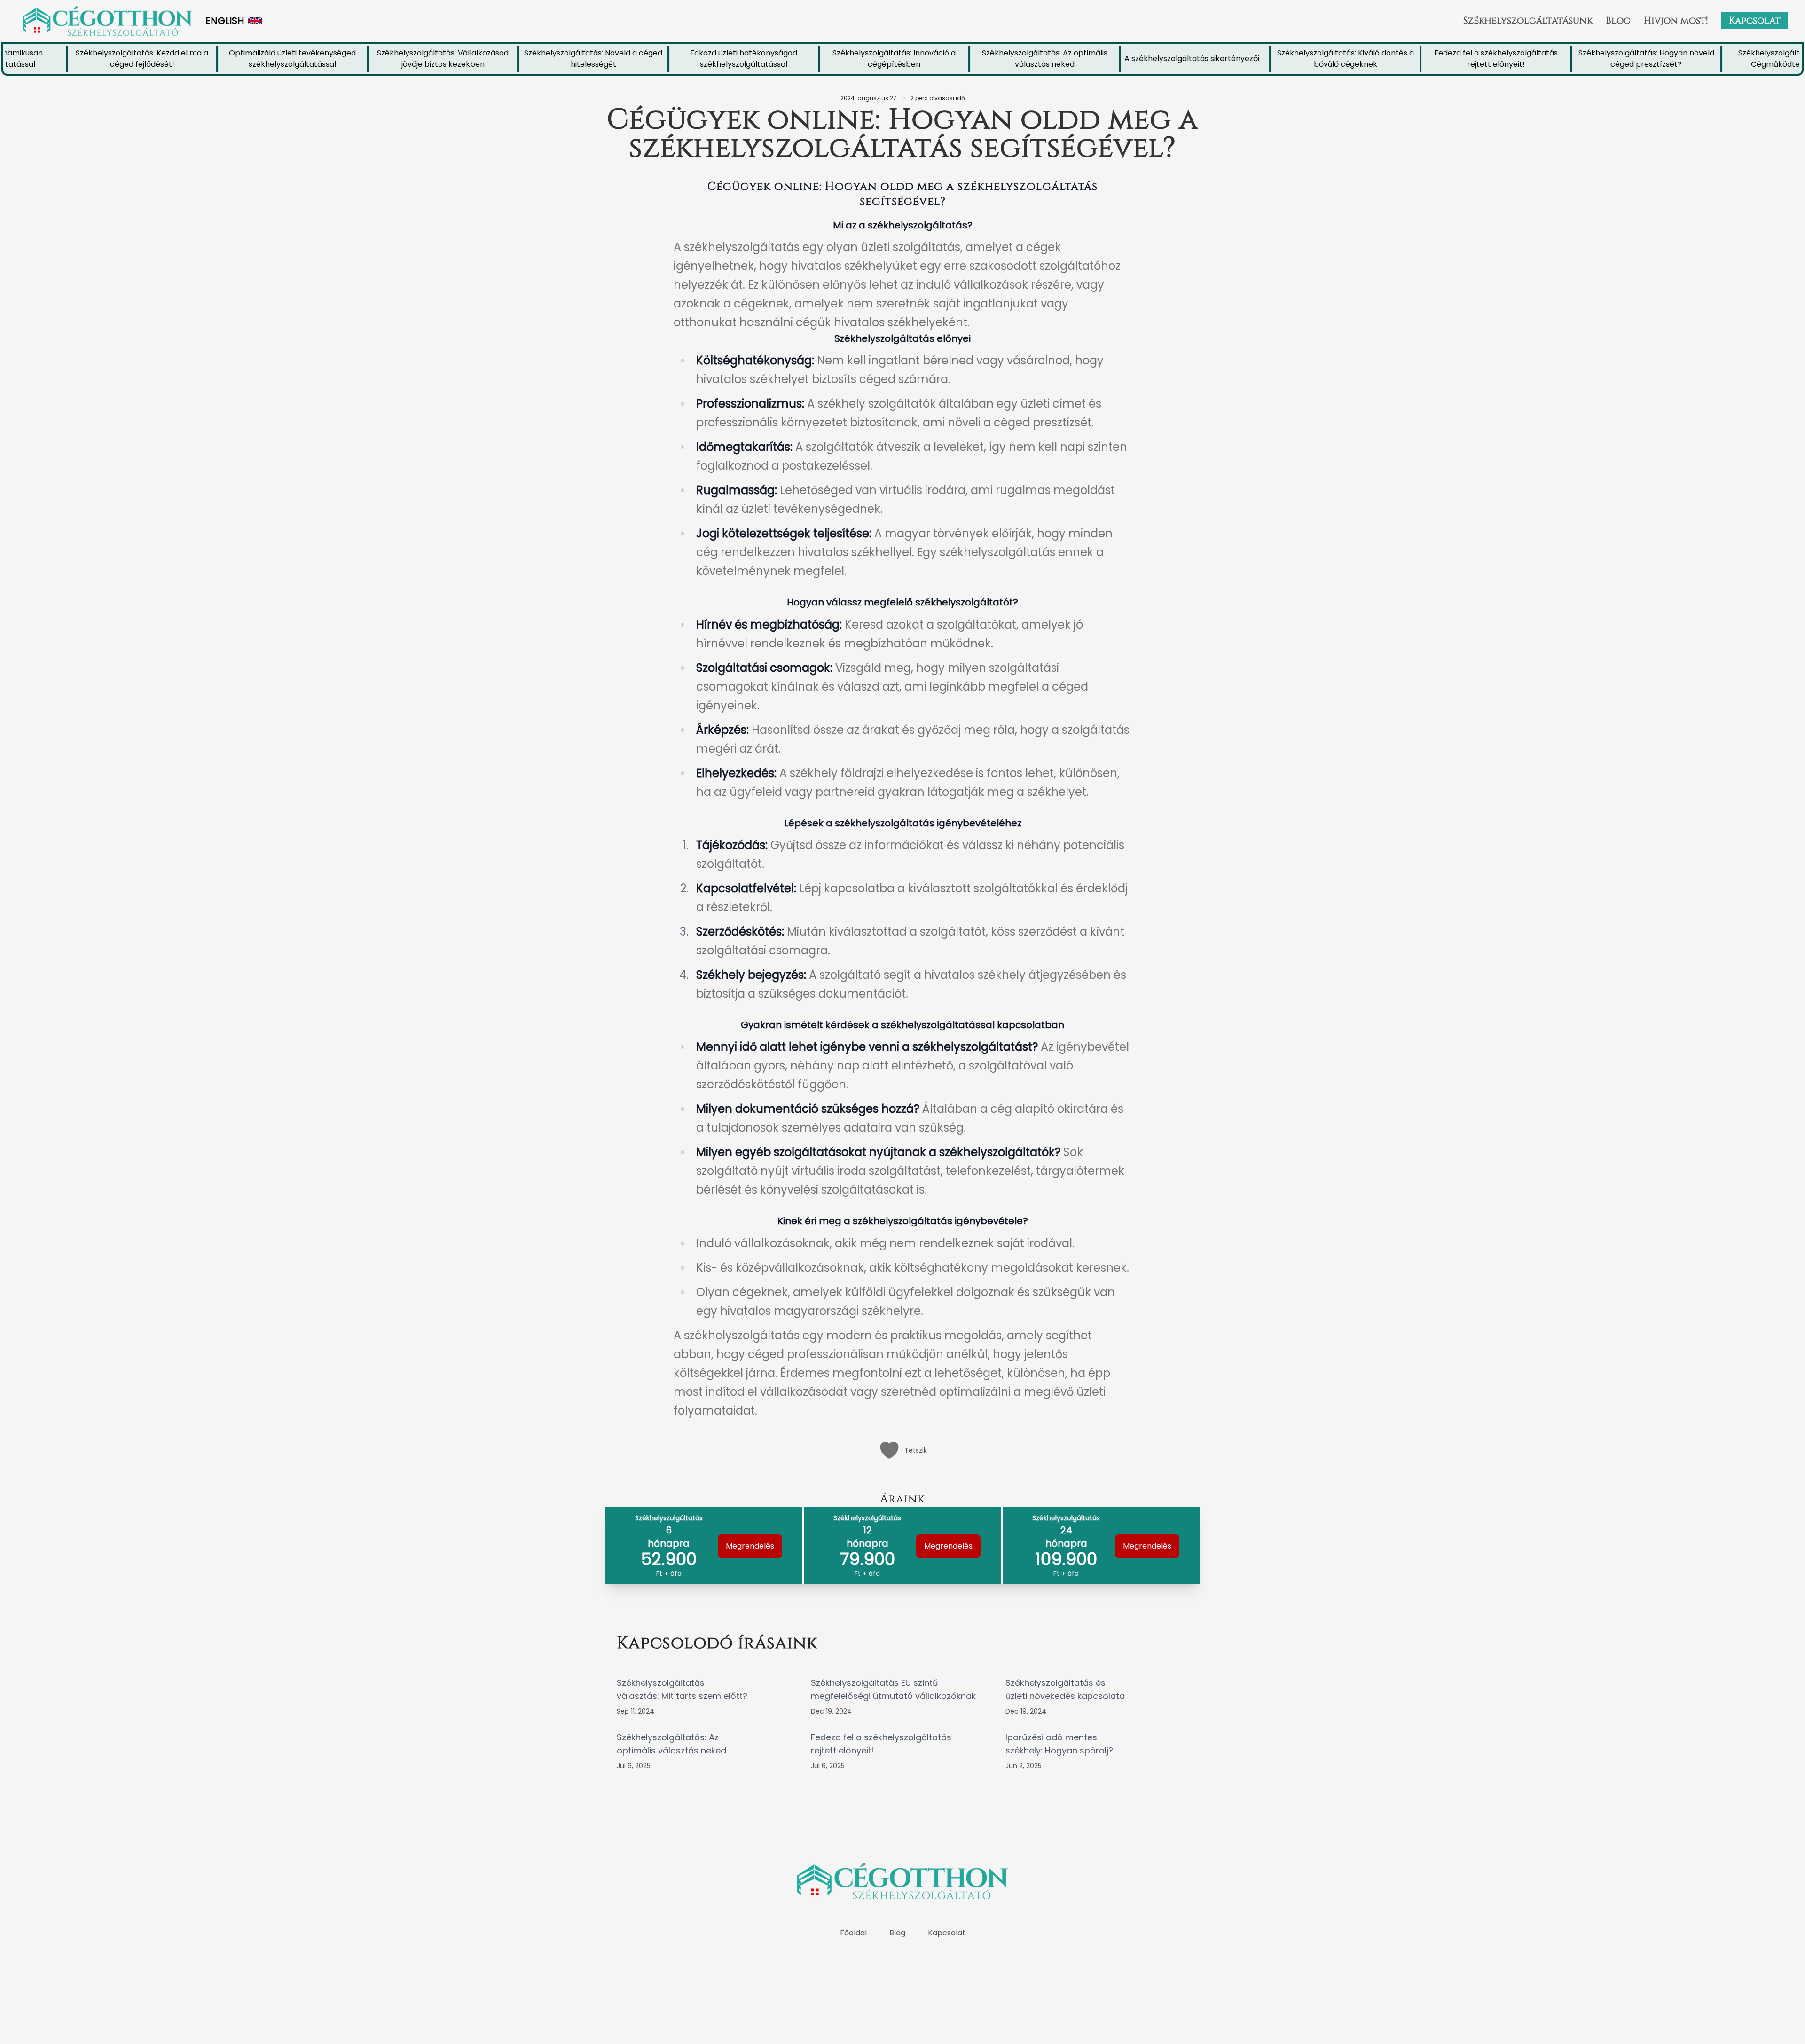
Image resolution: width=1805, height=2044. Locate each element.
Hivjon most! (1676, 20)
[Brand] (107, 21)
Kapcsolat (1755, 20)
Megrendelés (750, 1546)
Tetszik (916, 1450)
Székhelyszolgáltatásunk (1528, 20)
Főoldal (853, 1933)
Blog (1618, 20)
